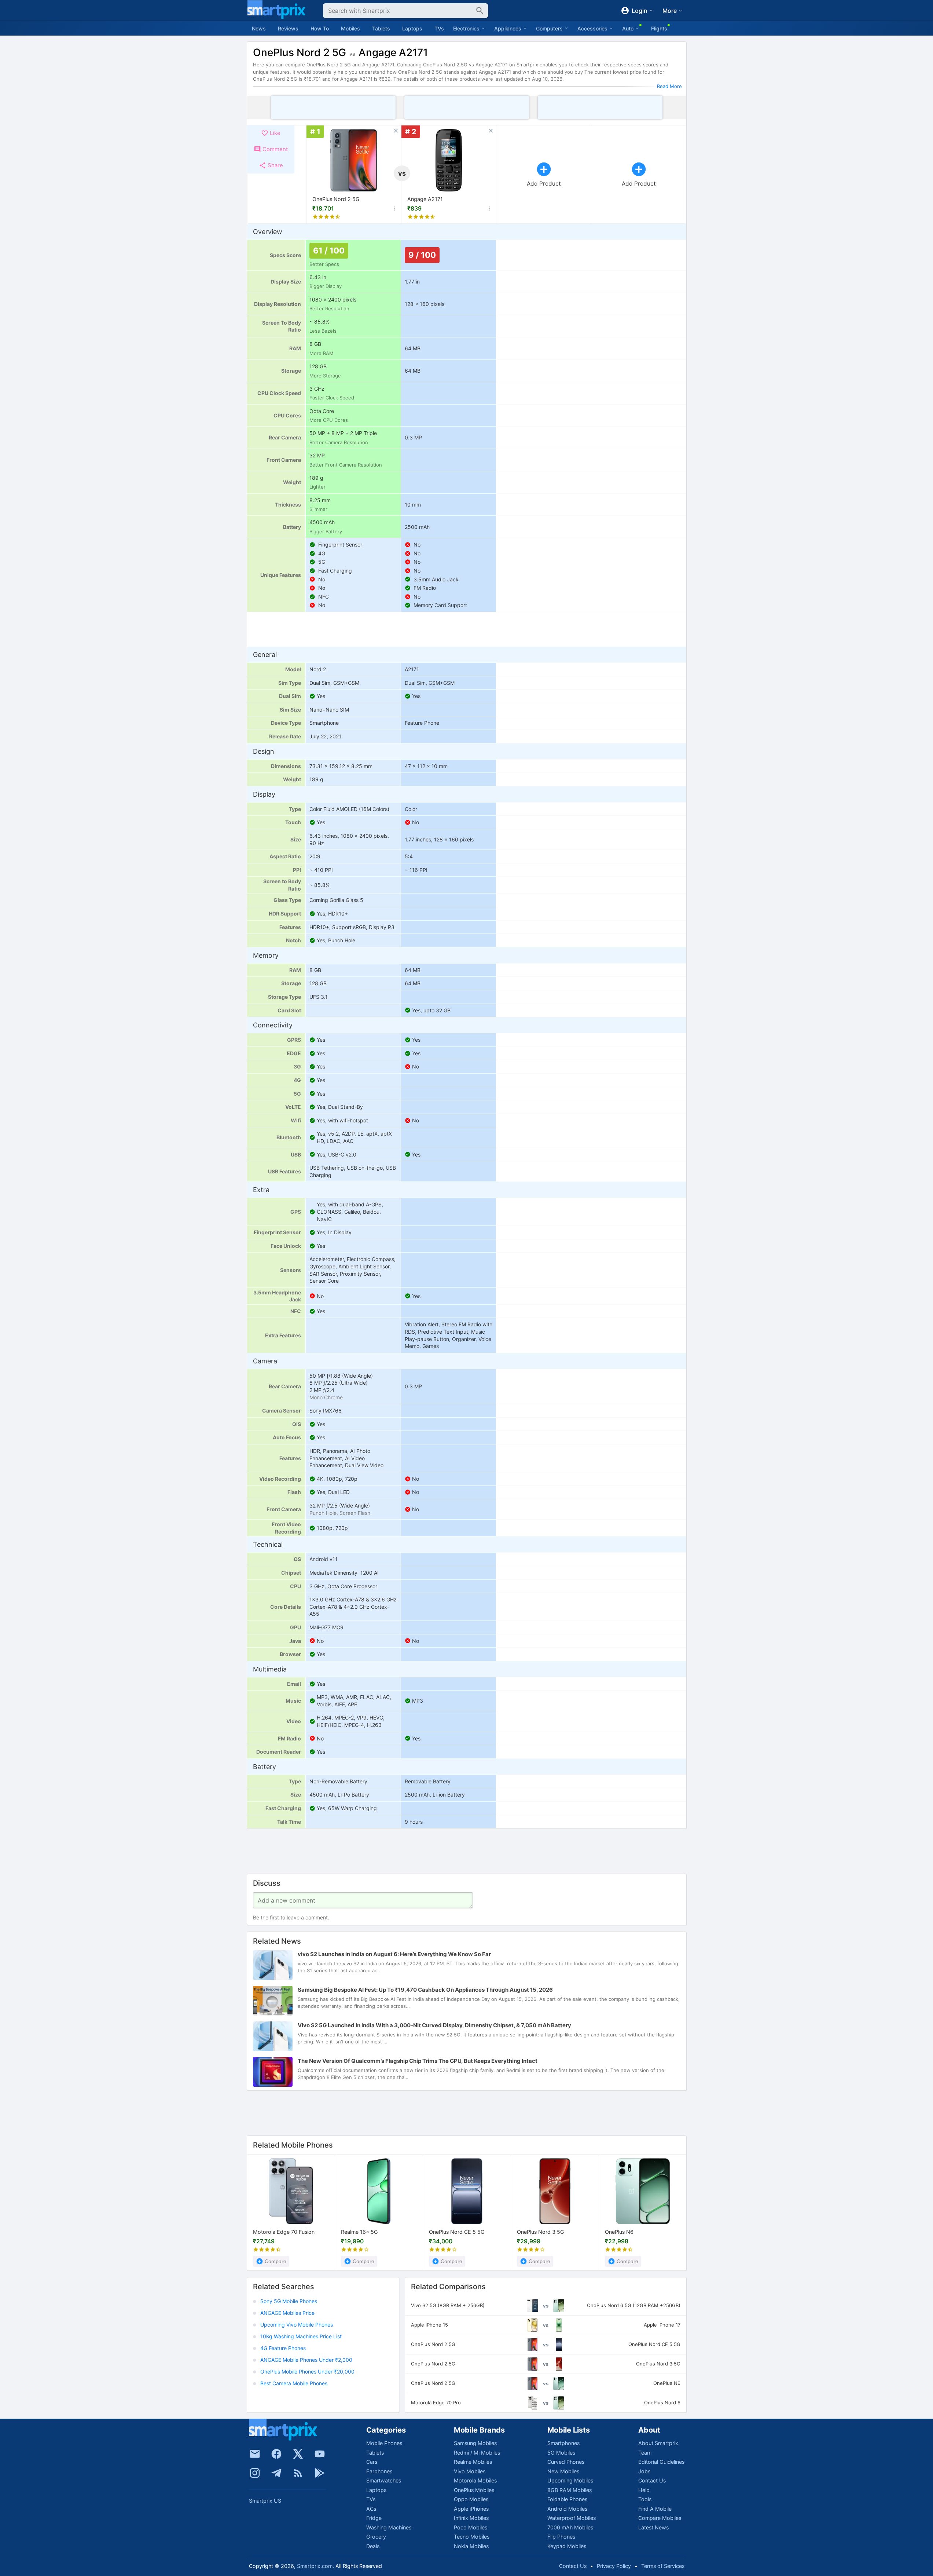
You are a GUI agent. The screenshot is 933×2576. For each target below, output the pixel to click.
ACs (371, 2509)
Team (645, 2453)
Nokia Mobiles (471, 2546)
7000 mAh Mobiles (570, 2527)
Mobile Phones (384, 2443)
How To (320, 28)
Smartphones (563, 2443)
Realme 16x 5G (359, 2232)
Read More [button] (669, 86)
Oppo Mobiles (471, 2499)
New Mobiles (563, 2471)
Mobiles (350, 28)
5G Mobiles (561, 2453)
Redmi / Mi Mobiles (477, 2453)
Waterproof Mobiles (572, 2518)
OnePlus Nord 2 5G (336, 199)
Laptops (412, 28)
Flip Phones (561, 2537)
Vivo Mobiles (470, 2471)
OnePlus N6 (619, 2232)
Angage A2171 (425, 199)
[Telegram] (276, 2473)
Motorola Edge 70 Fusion (284, 2232)
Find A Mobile (655, 2509)
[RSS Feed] (298, 2473)
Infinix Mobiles (471, 2518)
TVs (439, 28)
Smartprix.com (315, 2566)
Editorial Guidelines (661, 2462)
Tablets (381, 28)
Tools (645, 2499)
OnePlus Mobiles (474, 2490)
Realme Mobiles (473, 2462)
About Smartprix (658, 2443)
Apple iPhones (471, 2509)
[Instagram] (255, 2473)
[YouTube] (320, 2454)
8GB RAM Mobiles (570, 2490)
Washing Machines (389, 2527)
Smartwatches (384, 2480)
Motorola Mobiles (475, 2480)
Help (644, 2490)
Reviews (288, 28)
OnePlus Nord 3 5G (541, 2232)
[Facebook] (276, 2454)
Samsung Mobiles (475, 2443)
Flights (659, 28)
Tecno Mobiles (472, 2537)
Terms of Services (663, 2566)
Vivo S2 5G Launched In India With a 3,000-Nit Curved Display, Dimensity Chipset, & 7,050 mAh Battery (434, 2025)
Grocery (376, 2537)
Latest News (653, 2527)
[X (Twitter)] (298, 2454)
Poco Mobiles (471, 2527)
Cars (372, 2462)
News (259, 28)
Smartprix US (265, 2501)
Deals (373, 2546)
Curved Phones (566, 2462)
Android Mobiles (567, 2509)
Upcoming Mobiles (570, 2480)
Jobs (644, 2471)
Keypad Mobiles (567, 2546)
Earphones (379, 2471)
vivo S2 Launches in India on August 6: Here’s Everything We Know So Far (394, 1954)
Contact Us (652, 2480)
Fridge (374, 2518)
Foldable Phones (567, 2499)
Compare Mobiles (660, 2518)
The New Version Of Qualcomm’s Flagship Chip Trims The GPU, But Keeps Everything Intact (418, 2061)
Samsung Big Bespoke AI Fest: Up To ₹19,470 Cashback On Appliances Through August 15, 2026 (425, 1990)
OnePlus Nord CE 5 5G (457, 2232)
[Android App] (320, 2473)
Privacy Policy (614, 2566)
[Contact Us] (255, 2454)
